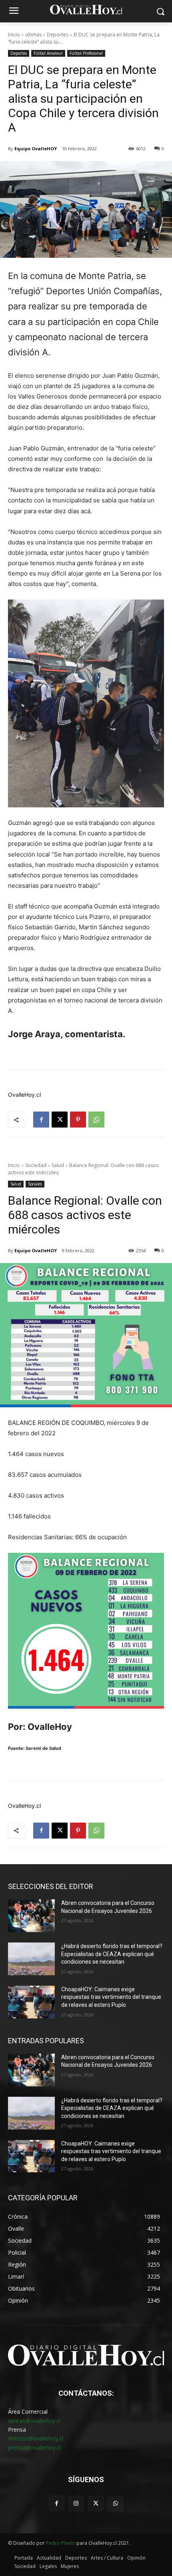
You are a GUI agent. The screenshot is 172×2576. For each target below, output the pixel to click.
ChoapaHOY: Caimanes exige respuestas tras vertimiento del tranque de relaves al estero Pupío (111, 1997)
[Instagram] (76, 2503)
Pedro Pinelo (61, 2543)
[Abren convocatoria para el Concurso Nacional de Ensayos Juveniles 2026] (31, 1916)
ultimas (33, 35)
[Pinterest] (78, 1120)
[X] (60, 1120)
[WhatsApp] (96, 1120)
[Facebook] (41, 1120)
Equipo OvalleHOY (36, 148)
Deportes (58, 35)
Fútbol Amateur (48, 53)
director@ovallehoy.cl (36, 2438)
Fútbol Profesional (86, 53)
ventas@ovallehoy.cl (34, 2421)
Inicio (14, 35)
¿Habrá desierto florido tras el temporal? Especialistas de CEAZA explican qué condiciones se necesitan (112, 1954)
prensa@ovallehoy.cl (34, 2447)
